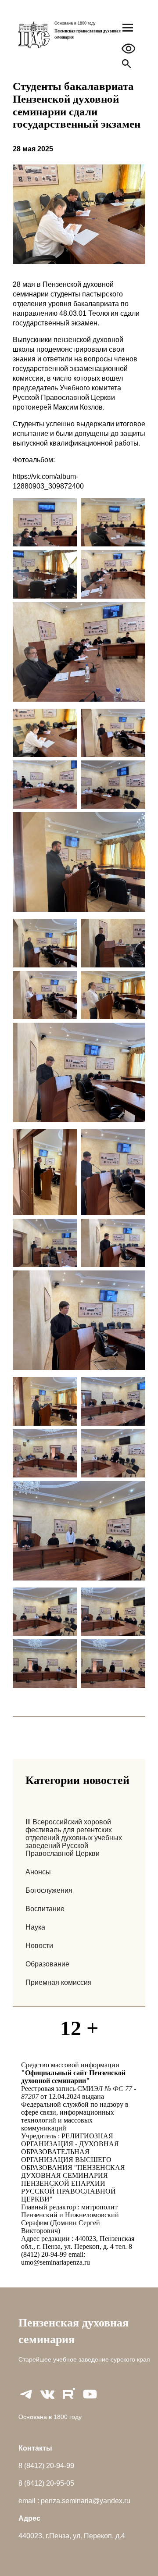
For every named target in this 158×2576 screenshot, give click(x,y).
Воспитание (45, 1909)
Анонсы (38, 1872)
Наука (35, 1927)
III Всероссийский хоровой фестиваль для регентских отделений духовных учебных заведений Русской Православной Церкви (74, 1838)
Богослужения (49, 1890)
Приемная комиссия (59, 1982)
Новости (39, 1946)
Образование (47, 1964)
